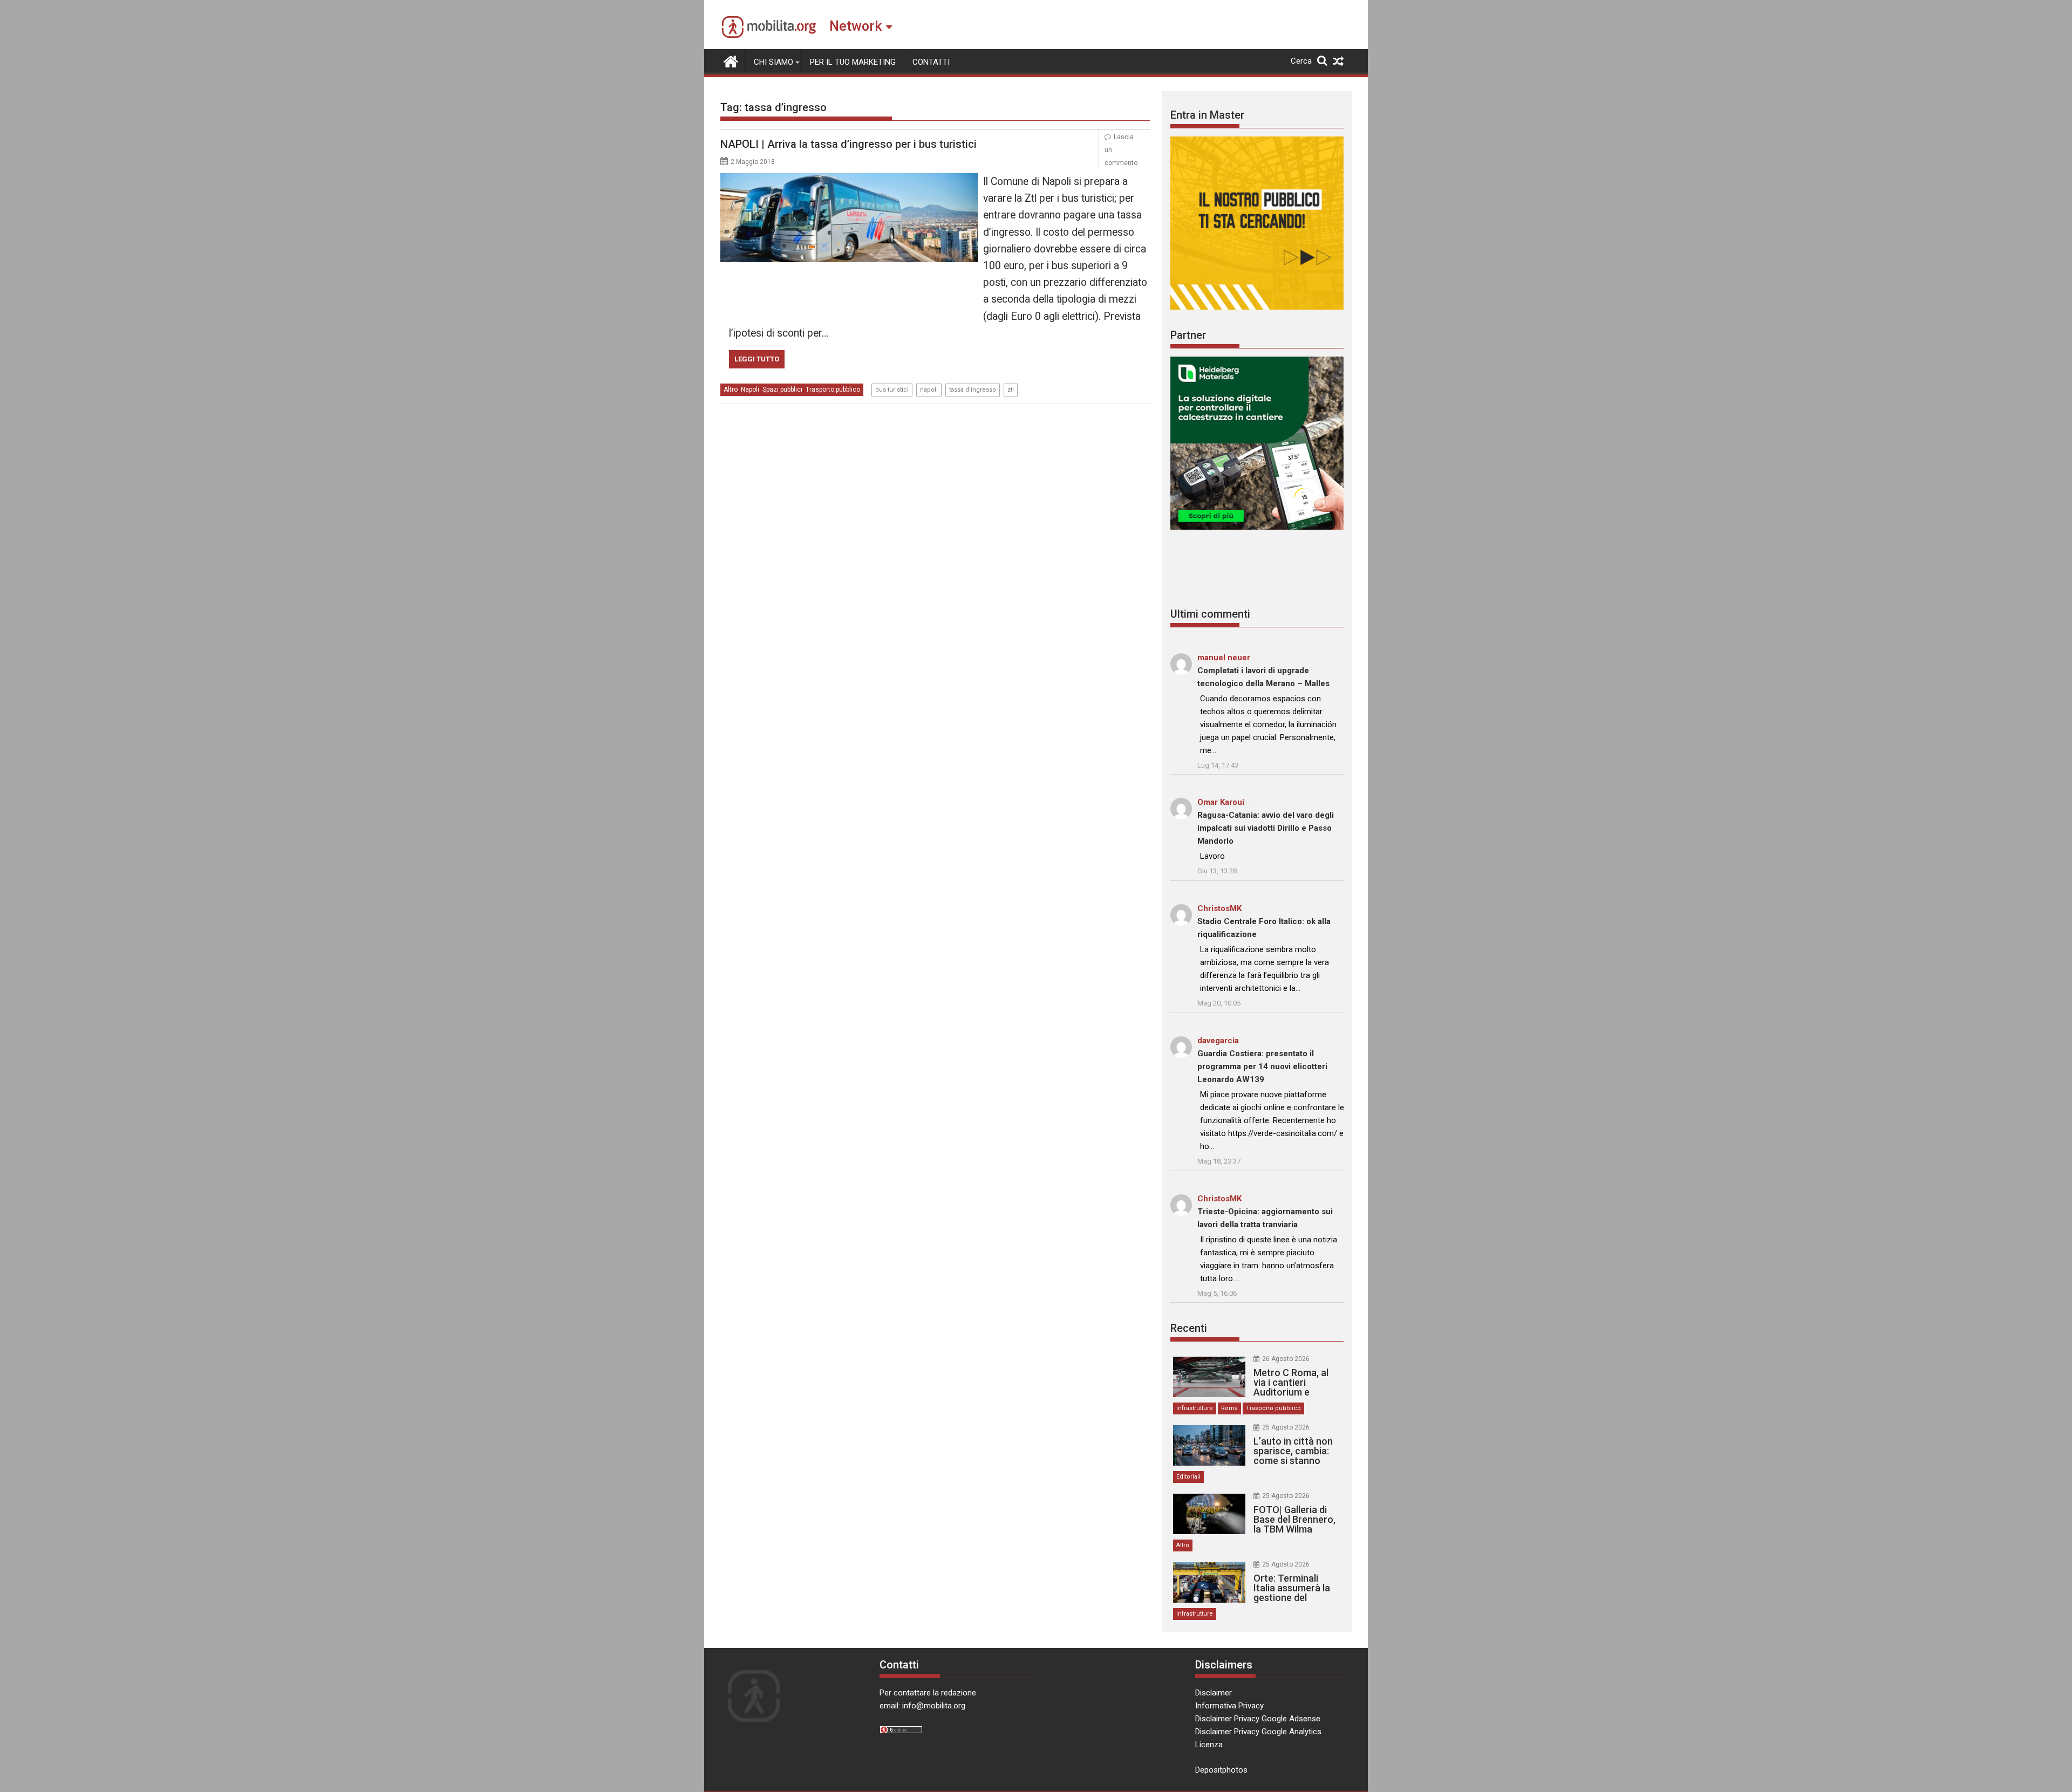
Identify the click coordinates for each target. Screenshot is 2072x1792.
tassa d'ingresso (973, 390)
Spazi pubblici (782, 389)
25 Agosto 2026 (1286, 1427)
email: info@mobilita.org (922, 1706)
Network (856, 26)
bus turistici (892, 390)
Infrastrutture (1195, 1408)
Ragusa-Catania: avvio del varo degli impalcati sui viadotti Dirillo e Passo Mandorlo (1266, 828)
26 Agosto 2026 (1286, 1359)
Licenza (1209, 1745)
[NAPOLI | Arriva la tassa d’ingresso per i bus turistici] (849, 180)
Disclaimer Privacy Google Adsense (1258, 1719)
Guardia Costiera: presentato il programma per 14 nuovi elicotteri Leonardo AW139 (1262, 1066)
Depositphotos (1221, 1770)
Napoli (750, 389)
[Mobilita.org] (731, 60)
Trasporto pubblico (833, 389)
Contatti (931, 62)
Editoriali (1188, 1477)
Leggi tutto (757, 359)
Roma (1229, 1408)
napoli (929, 390)
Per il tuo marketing (853, 62)
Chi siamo (773, 62)
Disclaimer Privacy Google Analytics (1258, 1732)
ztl (1011, 390)
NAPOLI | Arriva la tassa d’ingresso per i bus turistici (848, 144)
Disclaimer (1214, 1693)
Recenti (1189, 1328)
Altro (731, 389)
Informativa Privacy (1229, 1706)
